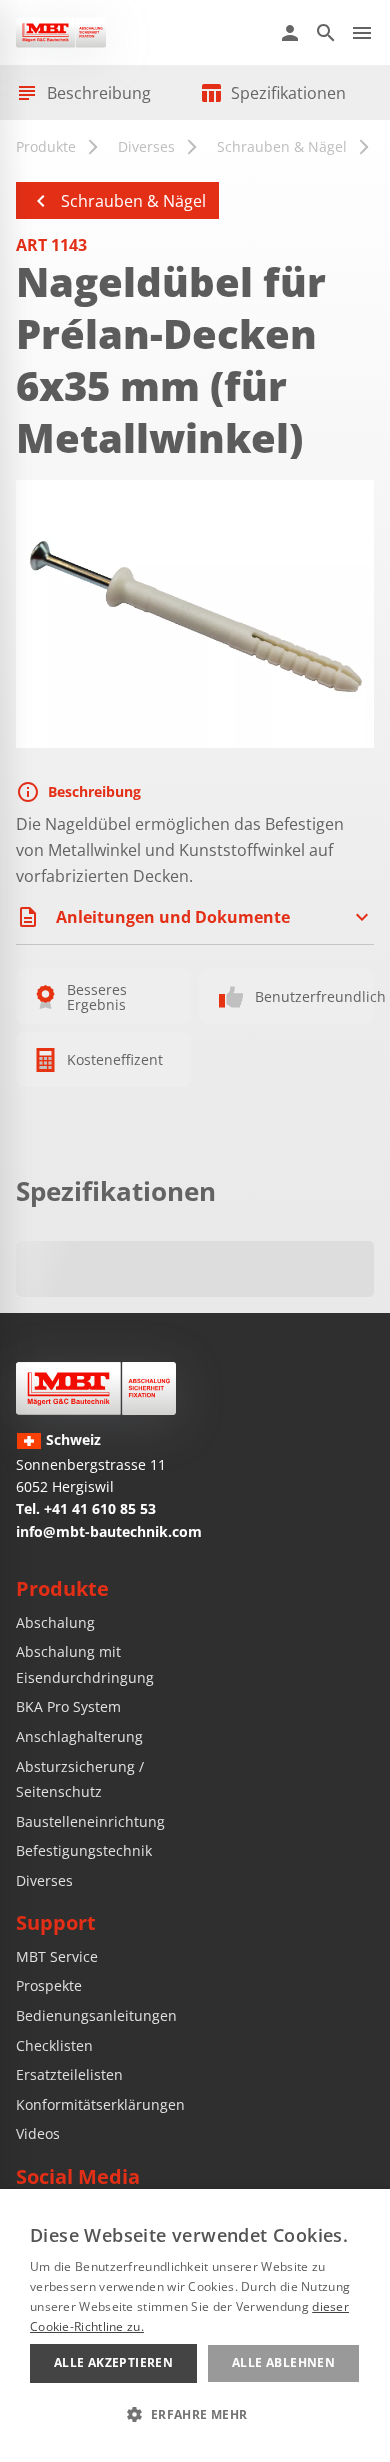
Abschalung (55, 1622)
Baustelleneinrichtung (90, 1821)
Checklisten (54, 2045)
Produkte (46, 146)
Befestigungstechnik (84, 1850)
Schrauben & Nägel (282, 146)
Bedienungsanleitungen (96, 2015)
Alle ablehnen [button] (283, 2362)
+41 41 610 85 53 (100, 1508)
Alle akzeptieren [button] (113, 2362)
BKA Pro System (68, 1706)
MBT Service (57, 1956)
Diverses (146, 146)
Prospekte (49, 1985)
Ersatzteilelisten (69, 2074)
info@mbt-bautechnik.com (109, 1531)
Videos (38, 2133)
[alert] (195, 2325)
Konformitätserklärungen (100, 2104)
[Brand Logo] (96, 1388)
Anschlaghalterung (79, 1736)
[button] (195, 2414)
